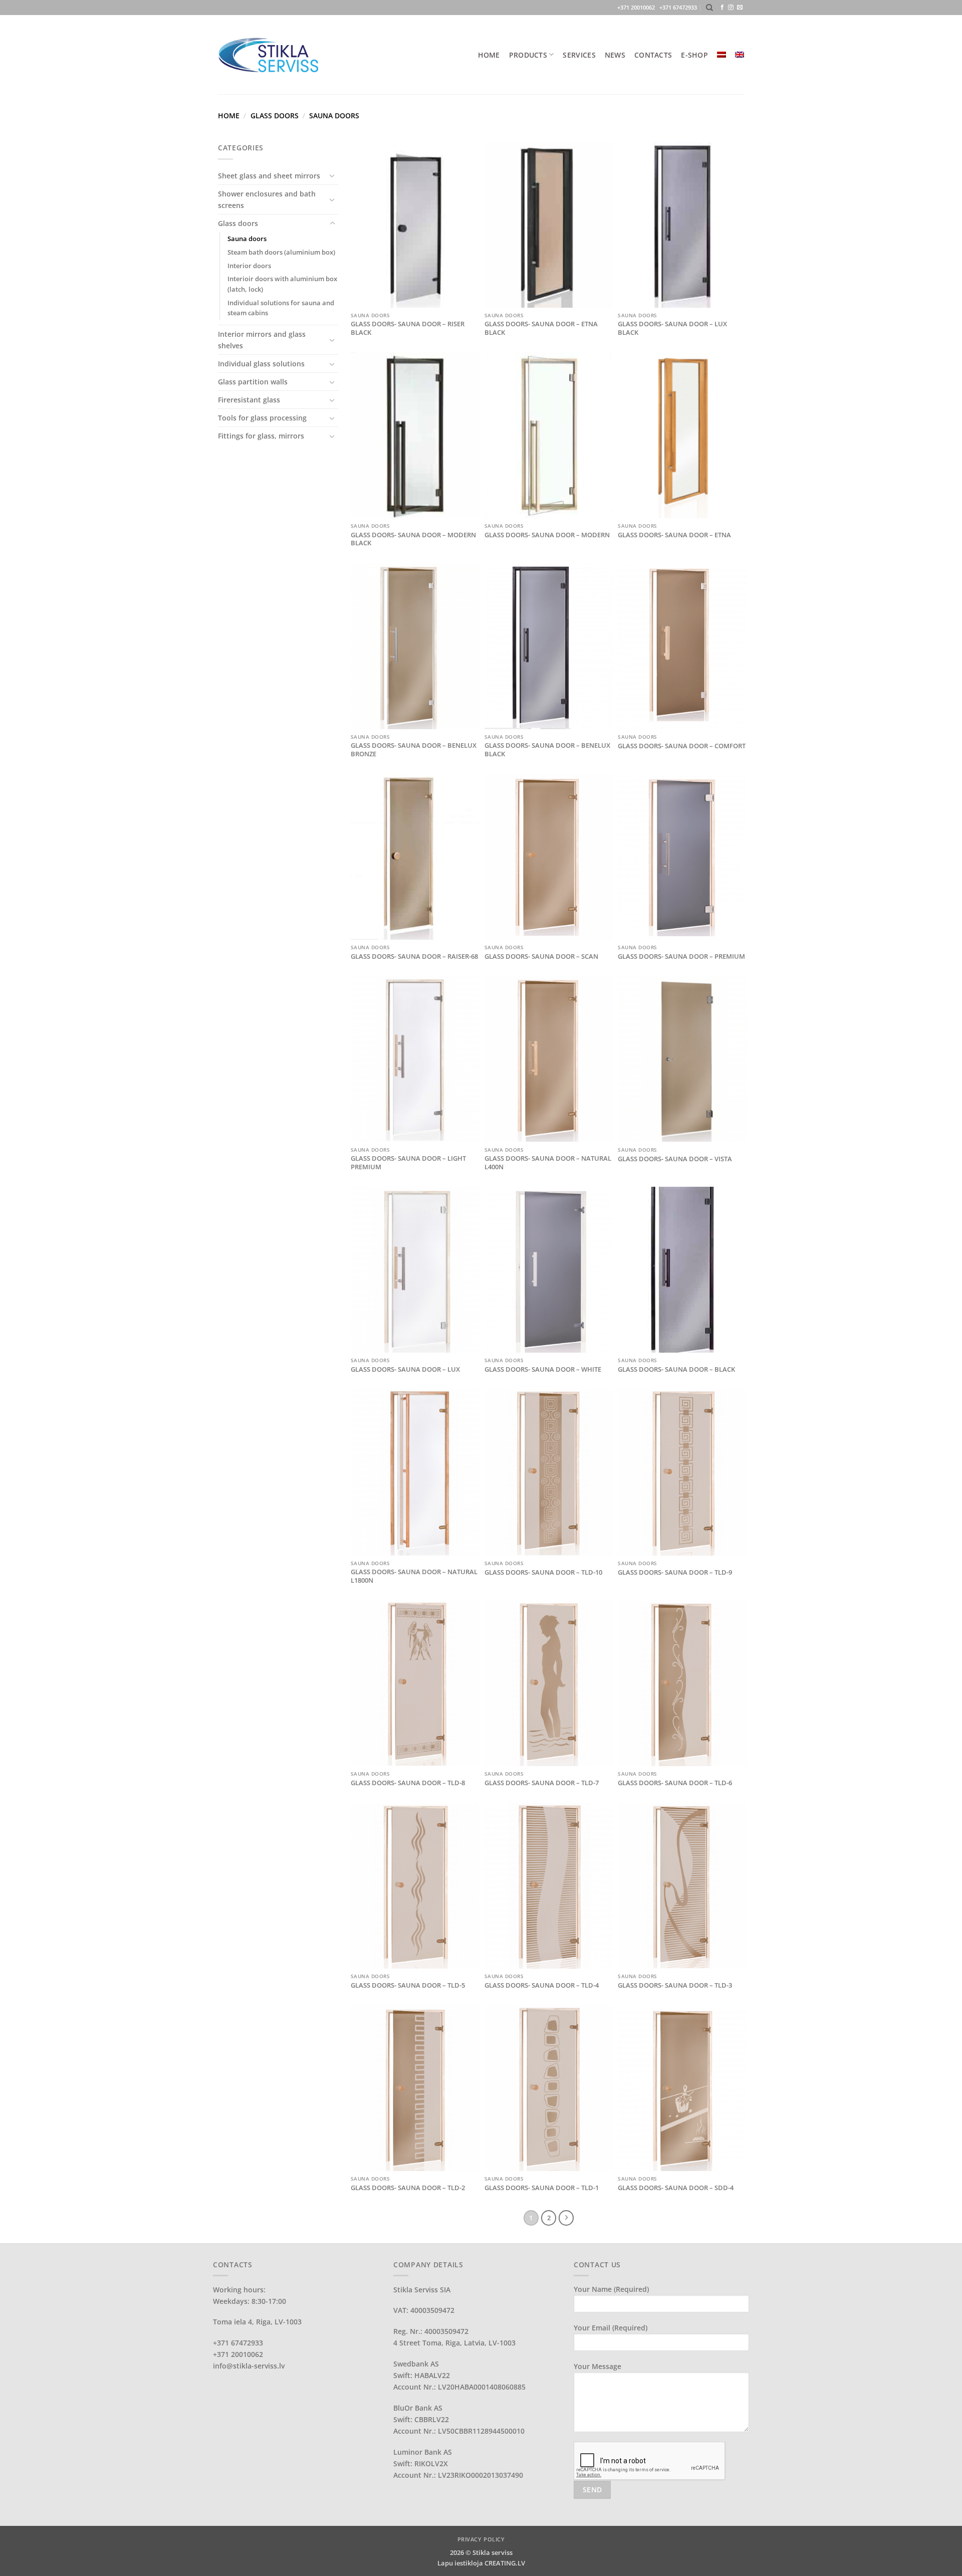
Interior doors (249, 266)
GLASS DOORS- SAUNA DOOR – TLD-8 (408, 1783)
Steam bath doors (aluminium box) (281, 252)
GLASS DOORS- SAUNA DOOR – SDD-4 (676, 2188)
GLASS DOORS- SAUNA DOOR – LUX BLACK (672, 328)
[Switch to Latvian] (722, 55)
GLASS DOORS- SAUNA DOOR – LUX (405, 1369)
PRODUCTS (528, 55)
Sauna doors (247, 239)
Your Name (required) (611, 2289)
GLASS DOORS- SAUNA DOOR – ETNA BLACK (541, 328)
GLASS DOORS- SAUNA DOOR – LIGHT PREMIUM (408, 1163)
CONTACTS (653, 55)
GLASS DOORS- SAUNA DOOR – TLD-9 (675, 1572)
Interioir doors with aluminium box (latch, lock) (282, 284)
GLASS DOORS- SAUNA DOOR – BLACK (676, 1369)
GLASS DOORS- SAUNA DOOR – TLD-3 (675, 1985)
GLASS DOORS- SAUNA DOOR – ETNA (674, 535)
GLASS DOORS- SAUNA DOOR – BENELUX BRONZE (414, 750)
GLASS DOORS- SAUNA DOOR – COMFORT (682, 746)
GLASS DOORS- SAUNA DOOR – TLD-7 (542, 1783)
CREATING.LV (505, 2563)
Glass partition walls (253, 382)
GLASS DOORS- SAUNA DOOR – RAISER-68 (414, 956)
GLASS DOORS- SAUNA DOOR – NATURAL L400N (548, 1163)
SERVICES (579, 55)
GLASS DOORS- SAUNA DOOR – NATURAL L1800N (414, 1576)
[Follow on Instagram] (731, 8)
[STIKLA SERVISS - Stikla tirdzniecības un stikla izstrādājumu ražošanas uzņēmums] (268, 54)
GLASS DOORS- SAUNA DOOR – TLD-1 (542, 2188)
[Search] (709, 8)
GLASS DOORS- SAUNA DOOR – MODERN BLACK (413, 539)
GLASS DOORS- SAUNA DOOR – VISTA (675, 1159)
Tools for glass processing (262, 418)
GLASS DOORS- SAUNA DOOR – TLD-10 (543, 1572)
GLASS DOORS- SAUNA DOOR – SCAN (541, 956)
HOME (489, 55)
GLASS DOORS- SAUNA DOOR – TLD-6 (675, 1783)
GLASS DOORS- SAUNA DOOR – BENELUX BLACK (547, 750)
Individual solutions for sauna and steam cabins (281, 308)
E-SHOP (694, 55)
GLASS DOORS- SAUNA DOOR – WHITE (543, 1369)
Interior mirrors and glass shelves (262, 340)
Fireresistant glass (249, 400)
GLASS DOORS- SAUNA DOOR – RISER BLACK (408, 328)
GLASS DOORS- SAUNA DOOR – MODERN (547, 535)
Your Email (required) (611, 2328)
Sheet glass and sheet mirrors (269, 176)
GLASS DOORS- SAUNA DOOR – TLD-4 (542, 1985)
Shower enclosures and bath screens (267, 199)
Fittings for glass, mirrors (261, 436)
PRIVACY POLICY (481, 2539)
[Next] (566, 2218)
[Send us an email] (740, 8)
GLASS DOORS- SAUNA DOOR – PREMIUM (681, 956)
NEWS (615, 55)
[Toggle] (332, 175)
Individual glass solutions (261, 364)
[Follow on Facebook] (722, 8)
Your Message (597, 2366)
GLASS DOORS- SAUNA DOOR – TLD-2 (408, 2188)
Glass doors (275, 116)
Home (229, 116)
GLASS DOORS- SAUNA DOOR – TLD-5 (408, 1985)
